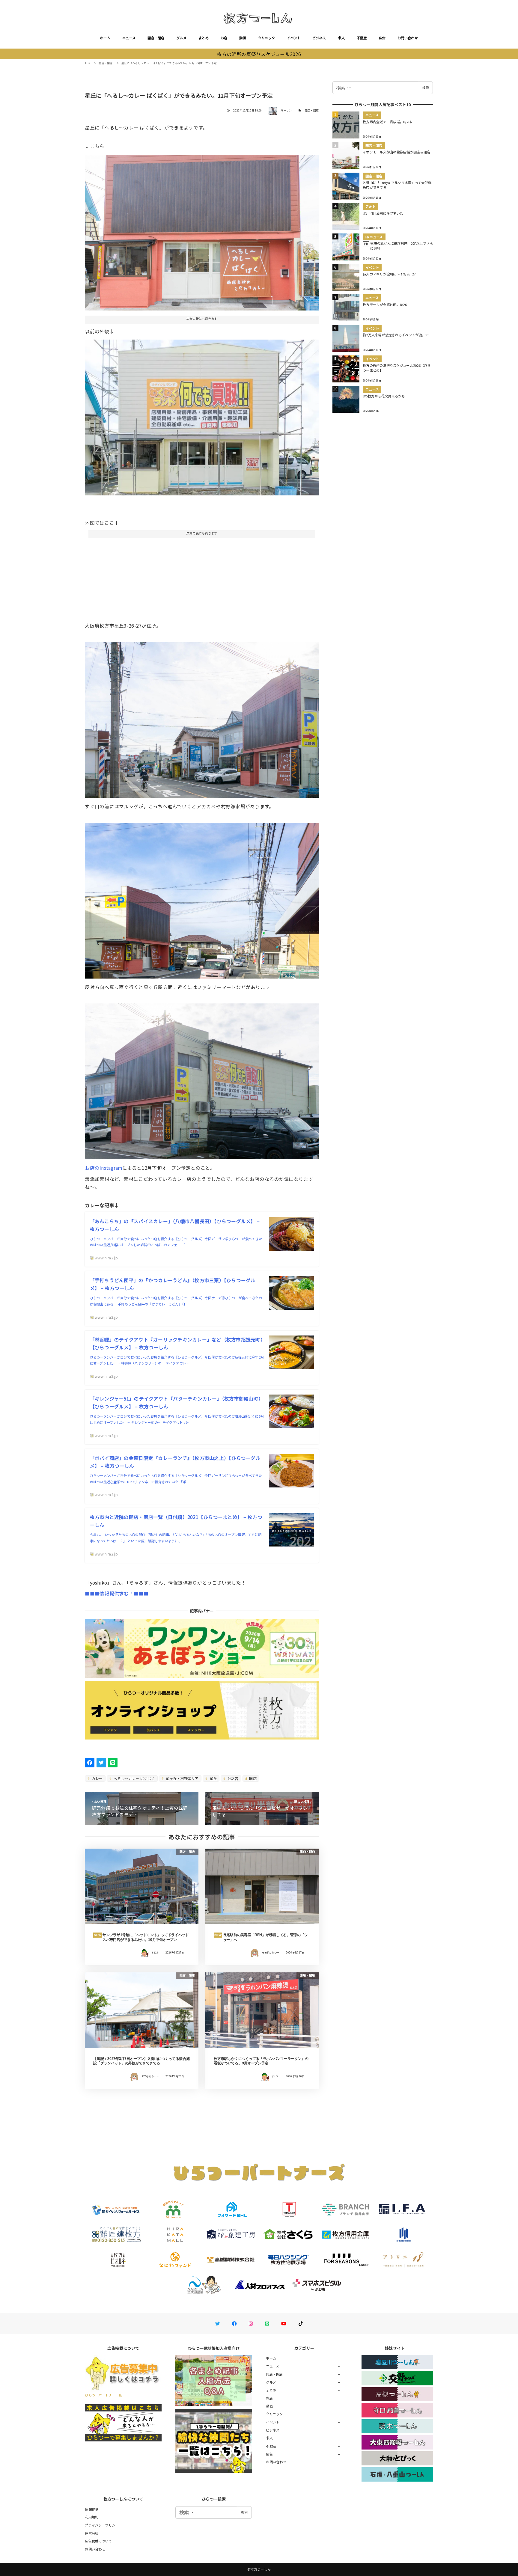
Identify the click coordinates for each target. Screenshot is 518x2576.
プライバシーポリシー (102, 2525)
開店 (252, 1778)
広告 (382, 38)
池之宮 (233, 1778)
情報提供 (92, 2509)
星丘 (213, 1778)
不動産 (362, 38)
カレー (97, 1778)
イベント (294, 38)
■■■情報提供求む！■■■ (116, 1593)
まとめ (204, 38)
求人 (341, 38)
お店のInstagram (103, 1168)
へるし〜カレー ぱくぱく (134, 1778)
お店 (224, 38)
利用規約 (92, 2517)
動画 (243, 38)
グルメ (181, 38)
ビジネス (319, 38)
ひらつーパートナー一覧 (103, 2395)
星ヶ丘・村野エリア (182, 1778)
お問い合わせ (408, 38)
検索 (425, 88)
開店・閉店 (156, 38)
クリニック (266, 38)
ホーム (105, 38)
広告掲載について (98, 2541)
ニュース (129, 38)
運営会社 (92, 2533)
